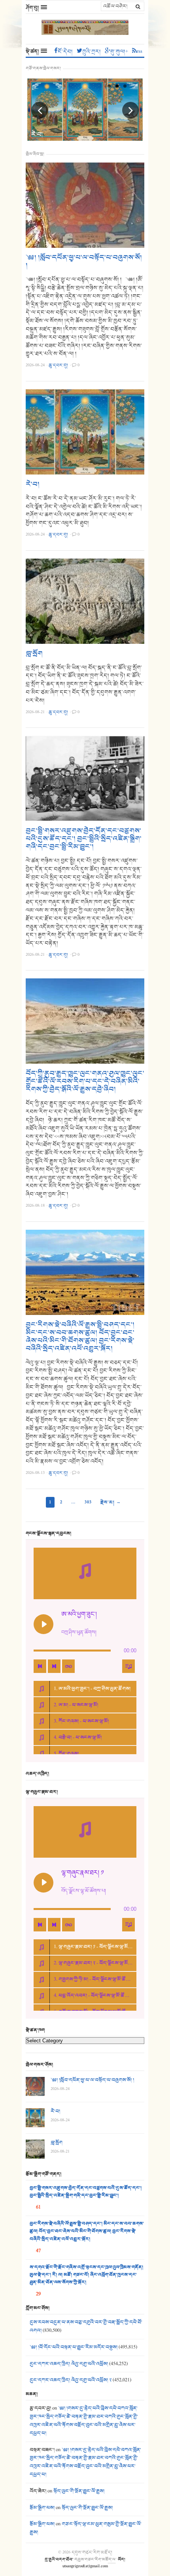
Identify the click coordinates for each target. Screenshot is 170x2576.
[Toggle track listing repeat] (68, 1666)
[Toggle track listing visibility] (128, 1666)
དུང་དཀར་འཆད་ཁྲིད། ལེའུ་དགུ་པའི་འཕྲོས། (69, 2364)
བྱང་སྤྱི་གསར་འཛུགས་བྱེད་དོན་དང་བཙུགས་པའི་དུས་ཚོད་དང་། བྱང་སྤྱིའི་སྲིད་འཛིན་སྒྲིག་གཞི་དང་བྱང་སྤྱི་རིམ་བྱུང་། (84, 839)
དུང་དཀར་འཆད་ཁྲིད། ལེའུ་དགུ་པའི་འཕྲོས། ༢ (71, 2380)
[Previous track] (40, 1666)
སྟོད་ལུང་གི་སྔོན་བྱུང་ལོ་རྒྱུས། (79, 2491)
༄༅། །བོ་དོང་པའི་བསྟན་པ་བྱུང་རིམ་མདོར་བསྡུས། (74, 2347)
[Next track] (54, 1666)
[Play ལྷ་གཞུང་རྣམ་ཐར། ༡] (43, 1883)
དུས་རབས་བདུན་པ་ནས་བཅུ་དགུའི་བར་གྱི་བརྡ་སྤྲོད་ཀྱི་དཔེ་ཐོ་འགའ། (86, 2326)
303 (88, 1502)
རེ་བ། (37, 134)
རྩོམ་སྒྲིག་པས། (42, 2508)
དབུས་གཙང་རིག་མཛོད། (92, 2552)
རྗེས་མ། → (111, 1502)
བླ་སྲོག (34, 654)
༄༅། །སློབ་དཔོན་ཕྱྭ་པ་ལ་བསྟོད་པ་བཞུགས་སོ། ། (84, 262)
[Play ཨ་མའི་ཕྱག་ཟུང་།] (43, 1624)
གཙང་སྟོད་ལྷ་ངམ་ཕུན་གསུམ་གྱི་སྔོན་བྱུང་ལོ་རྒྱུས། (86, 2528)
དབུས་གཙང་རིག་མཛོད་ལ (95, 2559)
